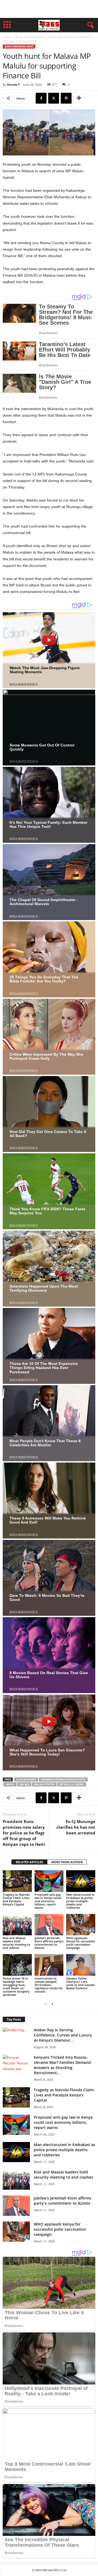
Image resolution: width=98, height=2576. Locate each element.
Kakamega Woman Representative (63, 1779)
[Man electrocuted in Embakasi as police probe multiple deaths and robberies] (81, 1881)
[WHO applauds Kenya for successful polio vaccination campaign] (81, 1925)
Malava (24, 1784)
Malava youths (44, 1784)
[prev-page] (46, 2004)
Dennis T (13, 84)
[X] (54, 98)
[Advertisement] (49, 9)
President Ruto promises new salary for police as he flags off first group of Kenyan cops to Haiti (24, 1833)
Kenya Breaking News (30, 37)
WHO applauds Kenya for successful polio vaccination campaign (81, 1943)
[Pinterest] (66, 98)
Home (7, 37)
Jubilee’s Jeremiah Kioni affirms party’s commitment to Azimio (49, 1943)
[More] (79, 98)
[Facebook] (41, 98)
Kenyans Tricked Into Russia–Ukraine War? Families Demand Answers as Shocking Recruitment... (62, 2065)
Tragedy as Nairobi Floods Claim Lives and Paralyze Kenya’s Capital (16, 1899)
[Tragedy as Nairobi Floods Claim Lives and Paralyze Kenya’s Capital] (17, 1881)
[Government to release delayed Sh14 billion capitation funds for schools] (49, 1965)
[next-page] (52, 2004)
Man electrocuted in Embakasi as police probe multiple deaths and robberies (80, 1901)
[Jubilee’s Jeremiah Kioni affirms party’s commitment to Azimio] (49, 1925)
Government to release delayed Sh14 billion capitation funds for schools (49, 1985)
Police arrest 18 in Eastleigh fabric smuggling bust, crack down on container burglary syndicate (16, 1986)
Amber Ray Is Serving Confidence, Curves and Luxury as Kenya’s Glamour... (63, 2035)
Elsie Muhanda (26, 1779)
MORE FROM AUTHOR (67, 1862)
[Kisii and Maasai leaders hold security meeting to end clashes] (17, 1925)
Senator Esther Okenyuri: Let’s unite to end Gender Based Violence (81, 1983)
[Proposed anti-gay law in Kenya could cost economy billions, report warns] (49, 1881)
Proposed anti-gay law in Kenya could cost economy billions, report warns (48, 1901)
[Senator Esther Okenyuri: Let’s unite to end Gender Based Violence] (81, 1965)
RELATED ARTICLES (29, 1862)
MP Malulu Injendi (72, 1784)
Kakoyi (10, 1784)
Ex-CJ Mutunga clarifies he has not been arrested (76, 1827)
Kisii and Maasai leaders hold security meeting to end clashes (16, 1943)
